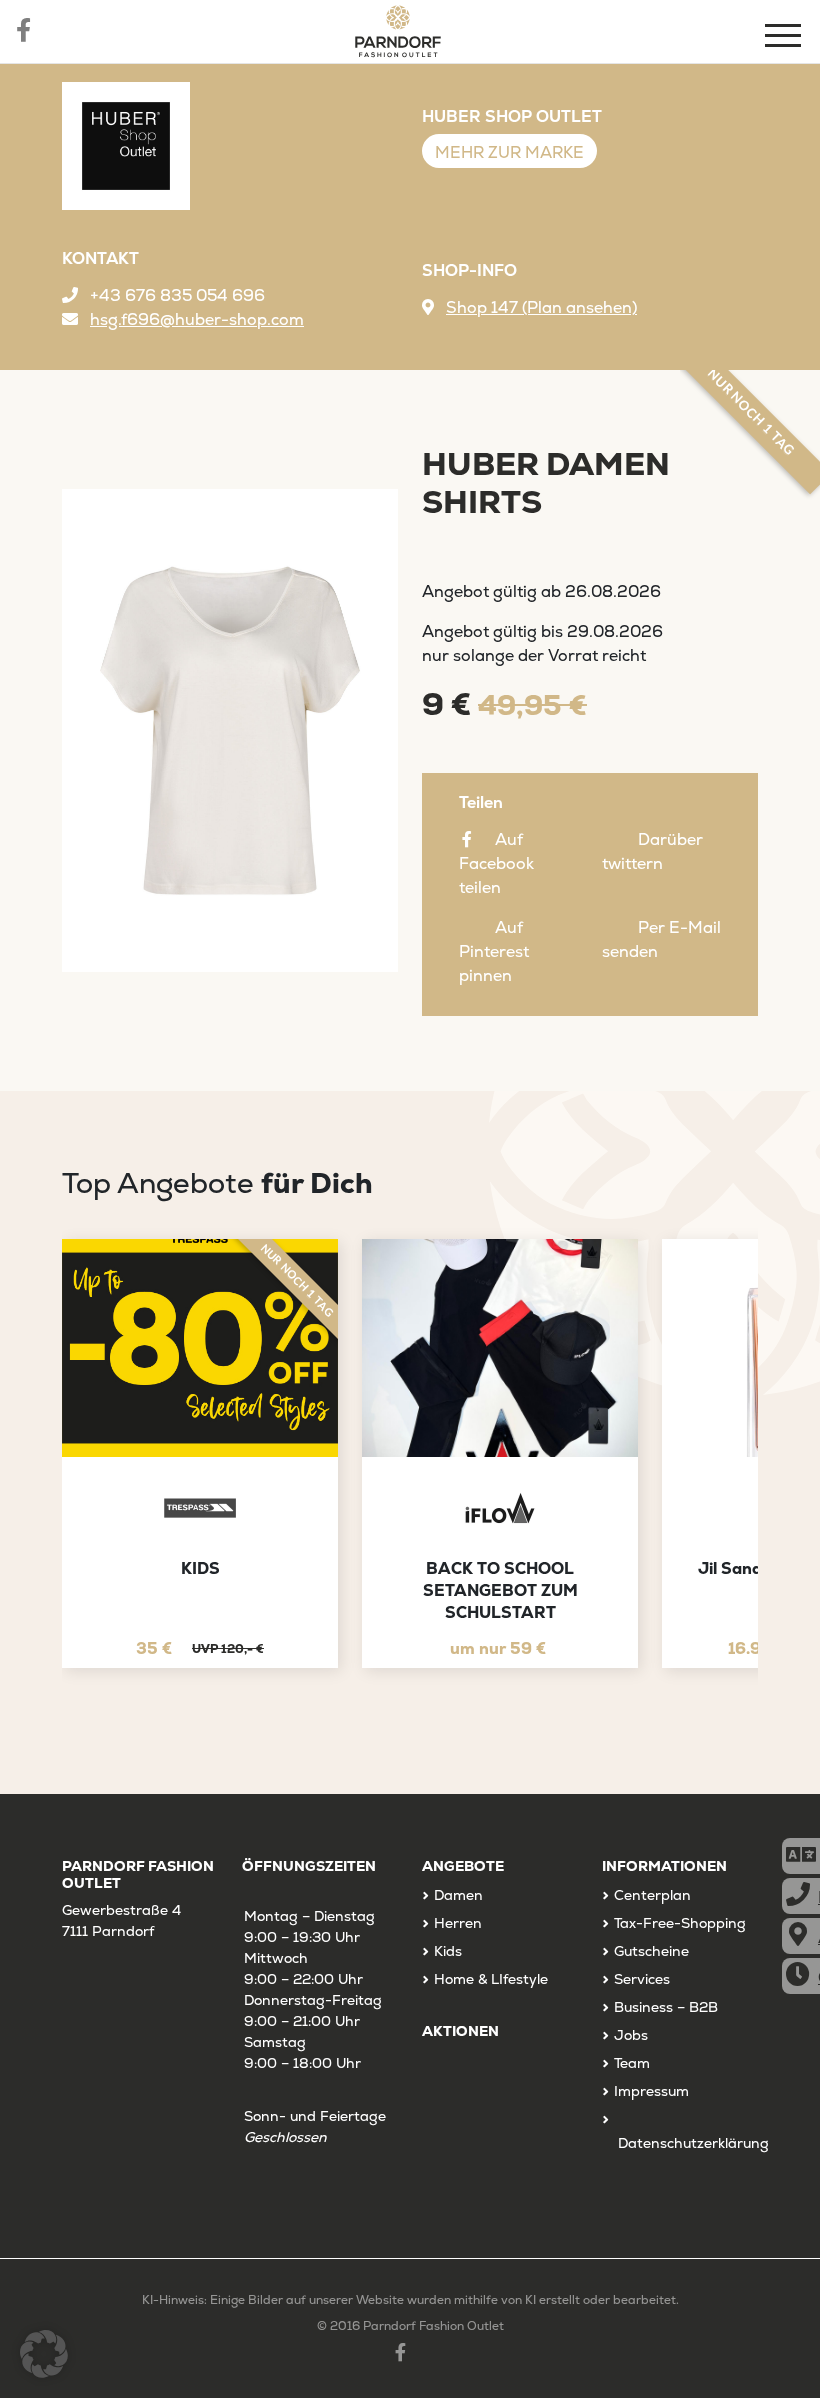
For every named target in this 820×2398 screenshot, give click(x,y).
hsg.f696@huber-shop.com (197, 319)
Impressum (651, 2091)
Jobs (631, 2035)
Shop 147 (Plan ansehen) (541, 307)
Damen (458, 1895)
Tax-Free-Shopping (680, 1923)
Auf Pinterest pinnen (494, 951)
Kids (448, 1951)
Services (642, 1979)
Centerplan (652, 1895)
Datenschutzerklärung (693, 2143)
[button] (44, 2354)
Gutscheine (651, 1951)
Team (632, 2063)
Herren (458, 1923)
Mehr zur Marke (509, 152)
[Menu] (785, 38)
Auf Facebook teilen (496, 863)
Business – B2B (666, 2007)
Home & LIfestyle (491, 1979)
